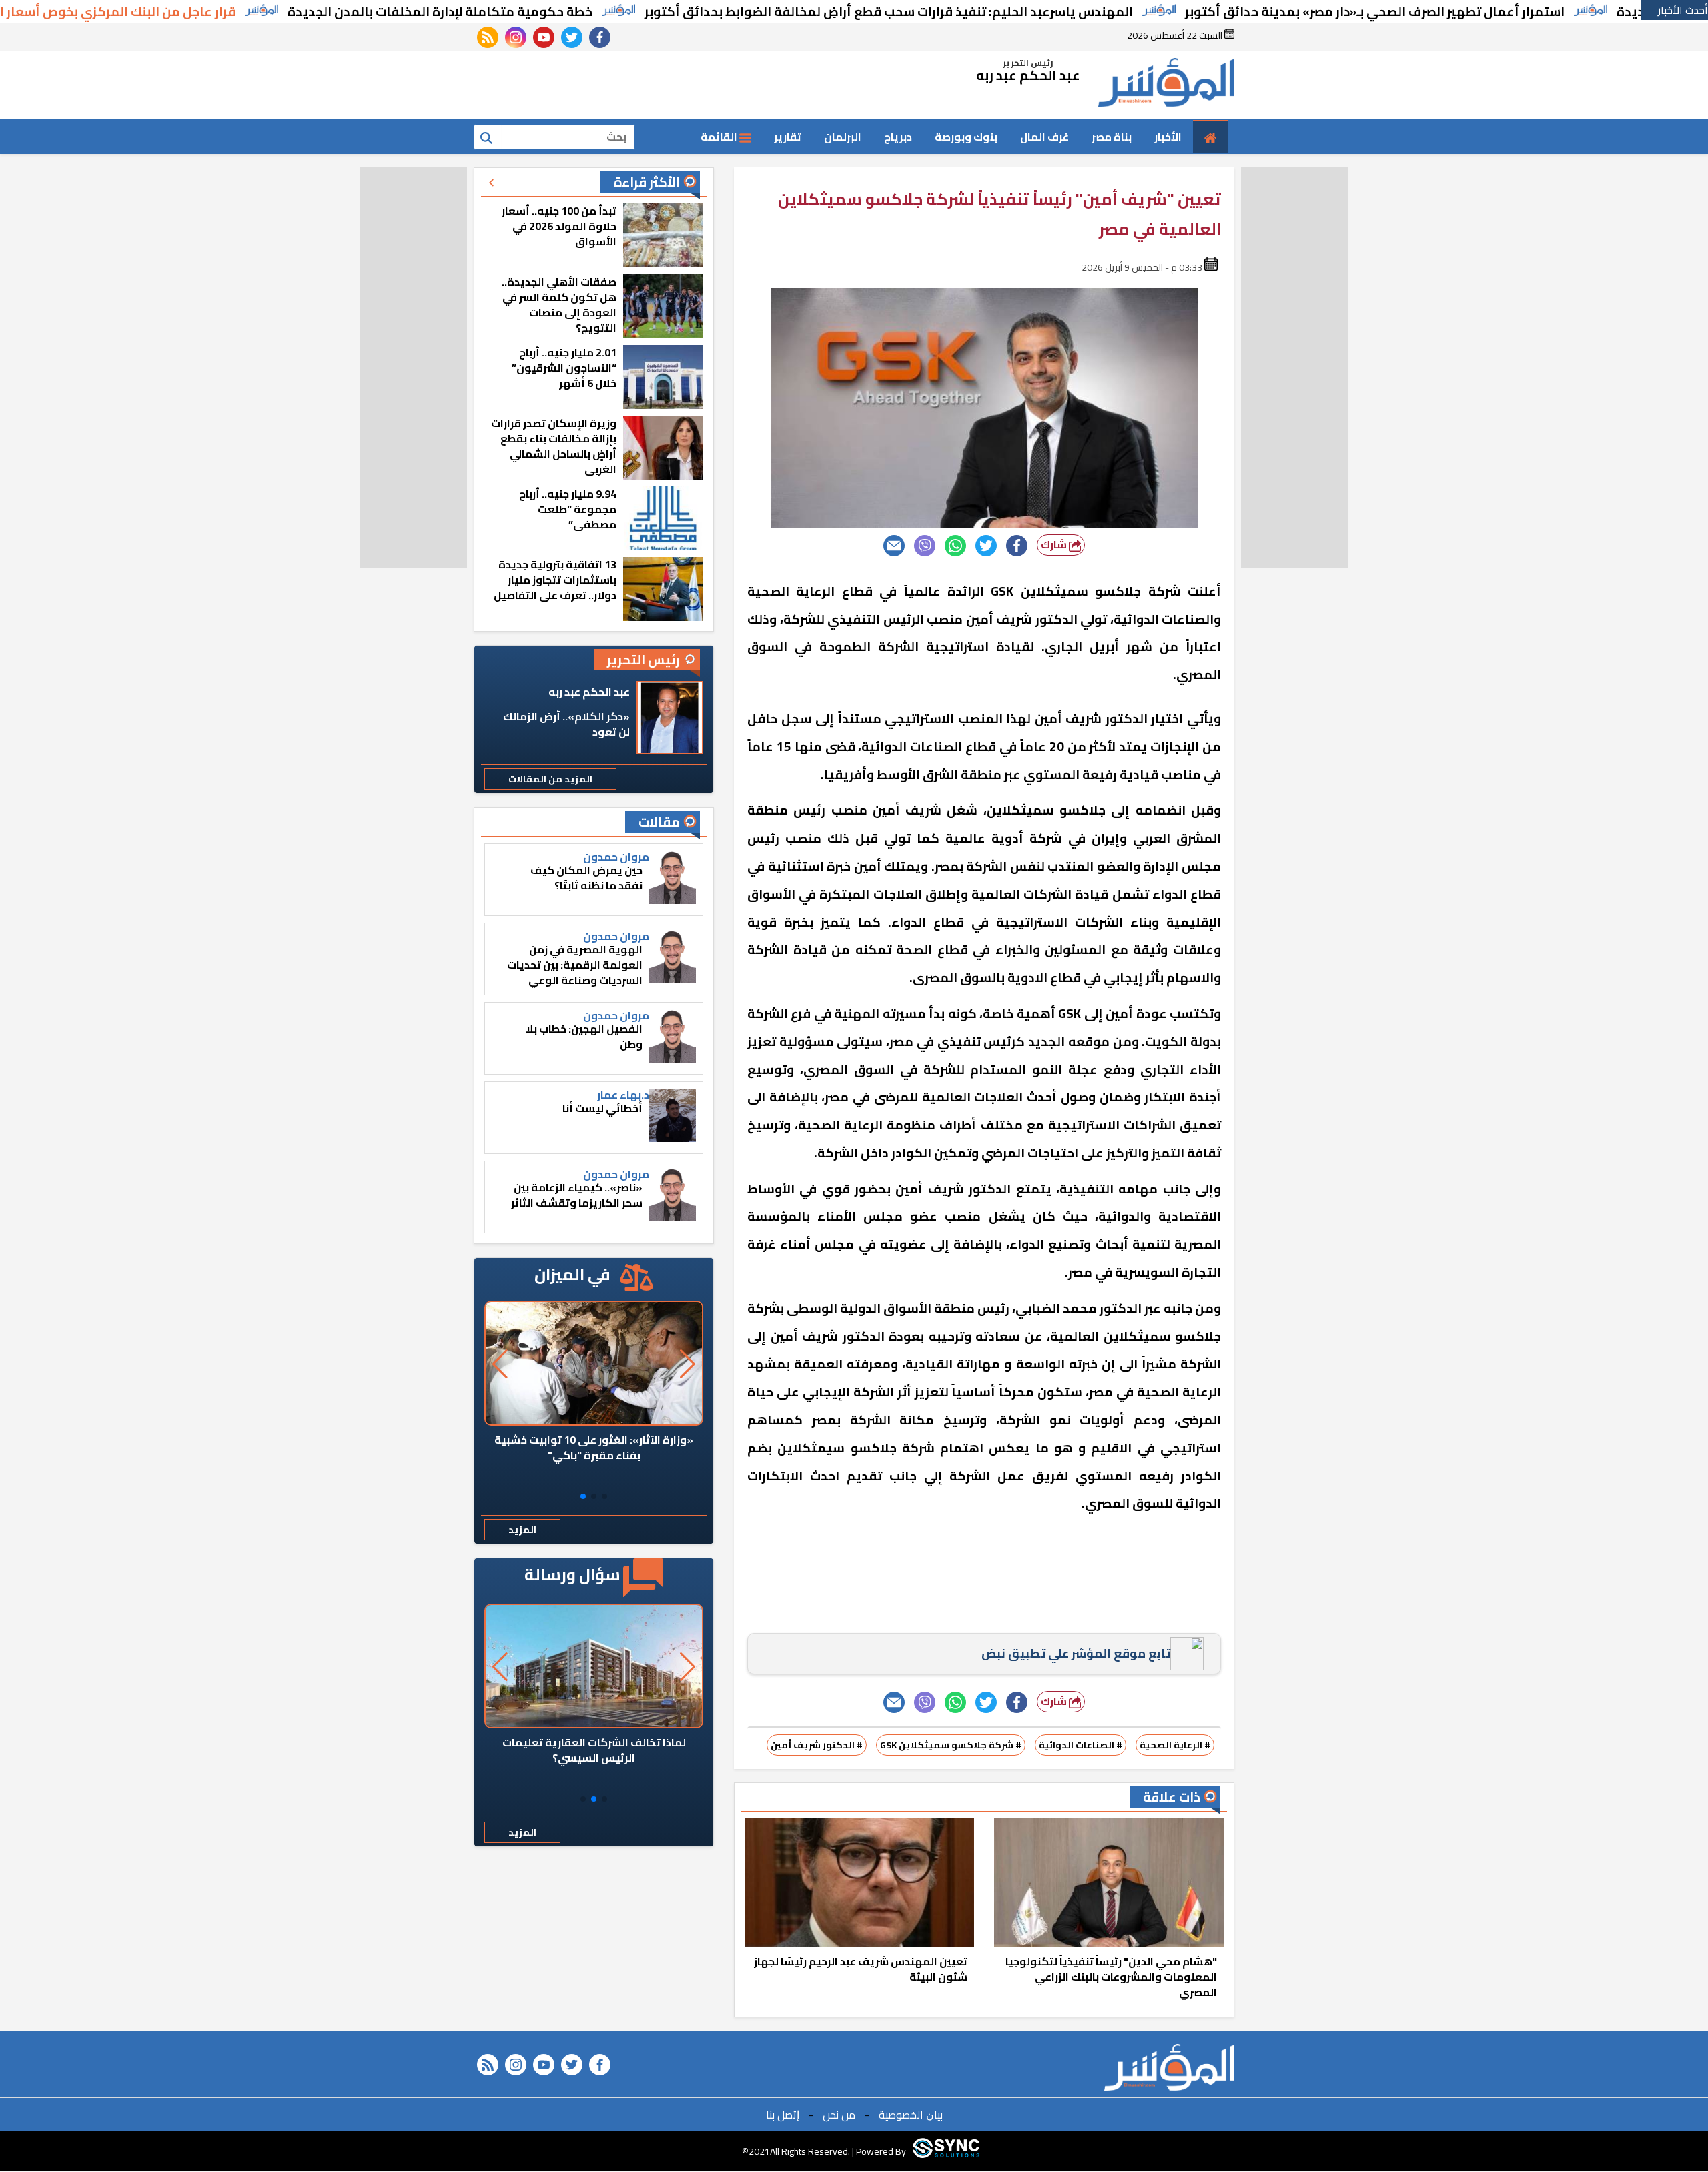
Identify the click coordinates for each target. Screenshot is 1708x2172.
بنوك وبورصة (966, 137)
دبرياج (898, 137)
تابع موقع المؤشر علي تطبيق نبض (1076, 1653)
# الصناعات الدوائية (1081, 1745)
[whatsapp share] (955, 546)
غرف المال (1044, 137)
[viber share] (925, 546)
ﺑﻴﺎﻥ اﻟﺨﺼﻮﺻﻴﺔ (911, 2115)
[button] (604, 1496)
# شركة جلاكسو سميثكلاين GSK (951, 1745)
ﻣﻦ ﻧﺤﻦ (839, 2115)
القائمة (720, 137)
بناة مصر (1112, 137)
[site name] (1166, 85)
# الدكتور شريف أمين (817, 1745)
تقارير (788, 137)
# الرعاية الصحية (1175, 1745)
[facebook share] (1017, 546)
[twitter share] (986, 546)
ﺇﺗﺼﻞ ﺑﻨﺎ (783, 2115)
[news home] (1169, 2067)
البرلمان (843, 137)
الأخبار (1168, 137)
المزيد (522, 1530)
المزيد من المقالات (550, 779)
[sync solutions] (946, 2151)
